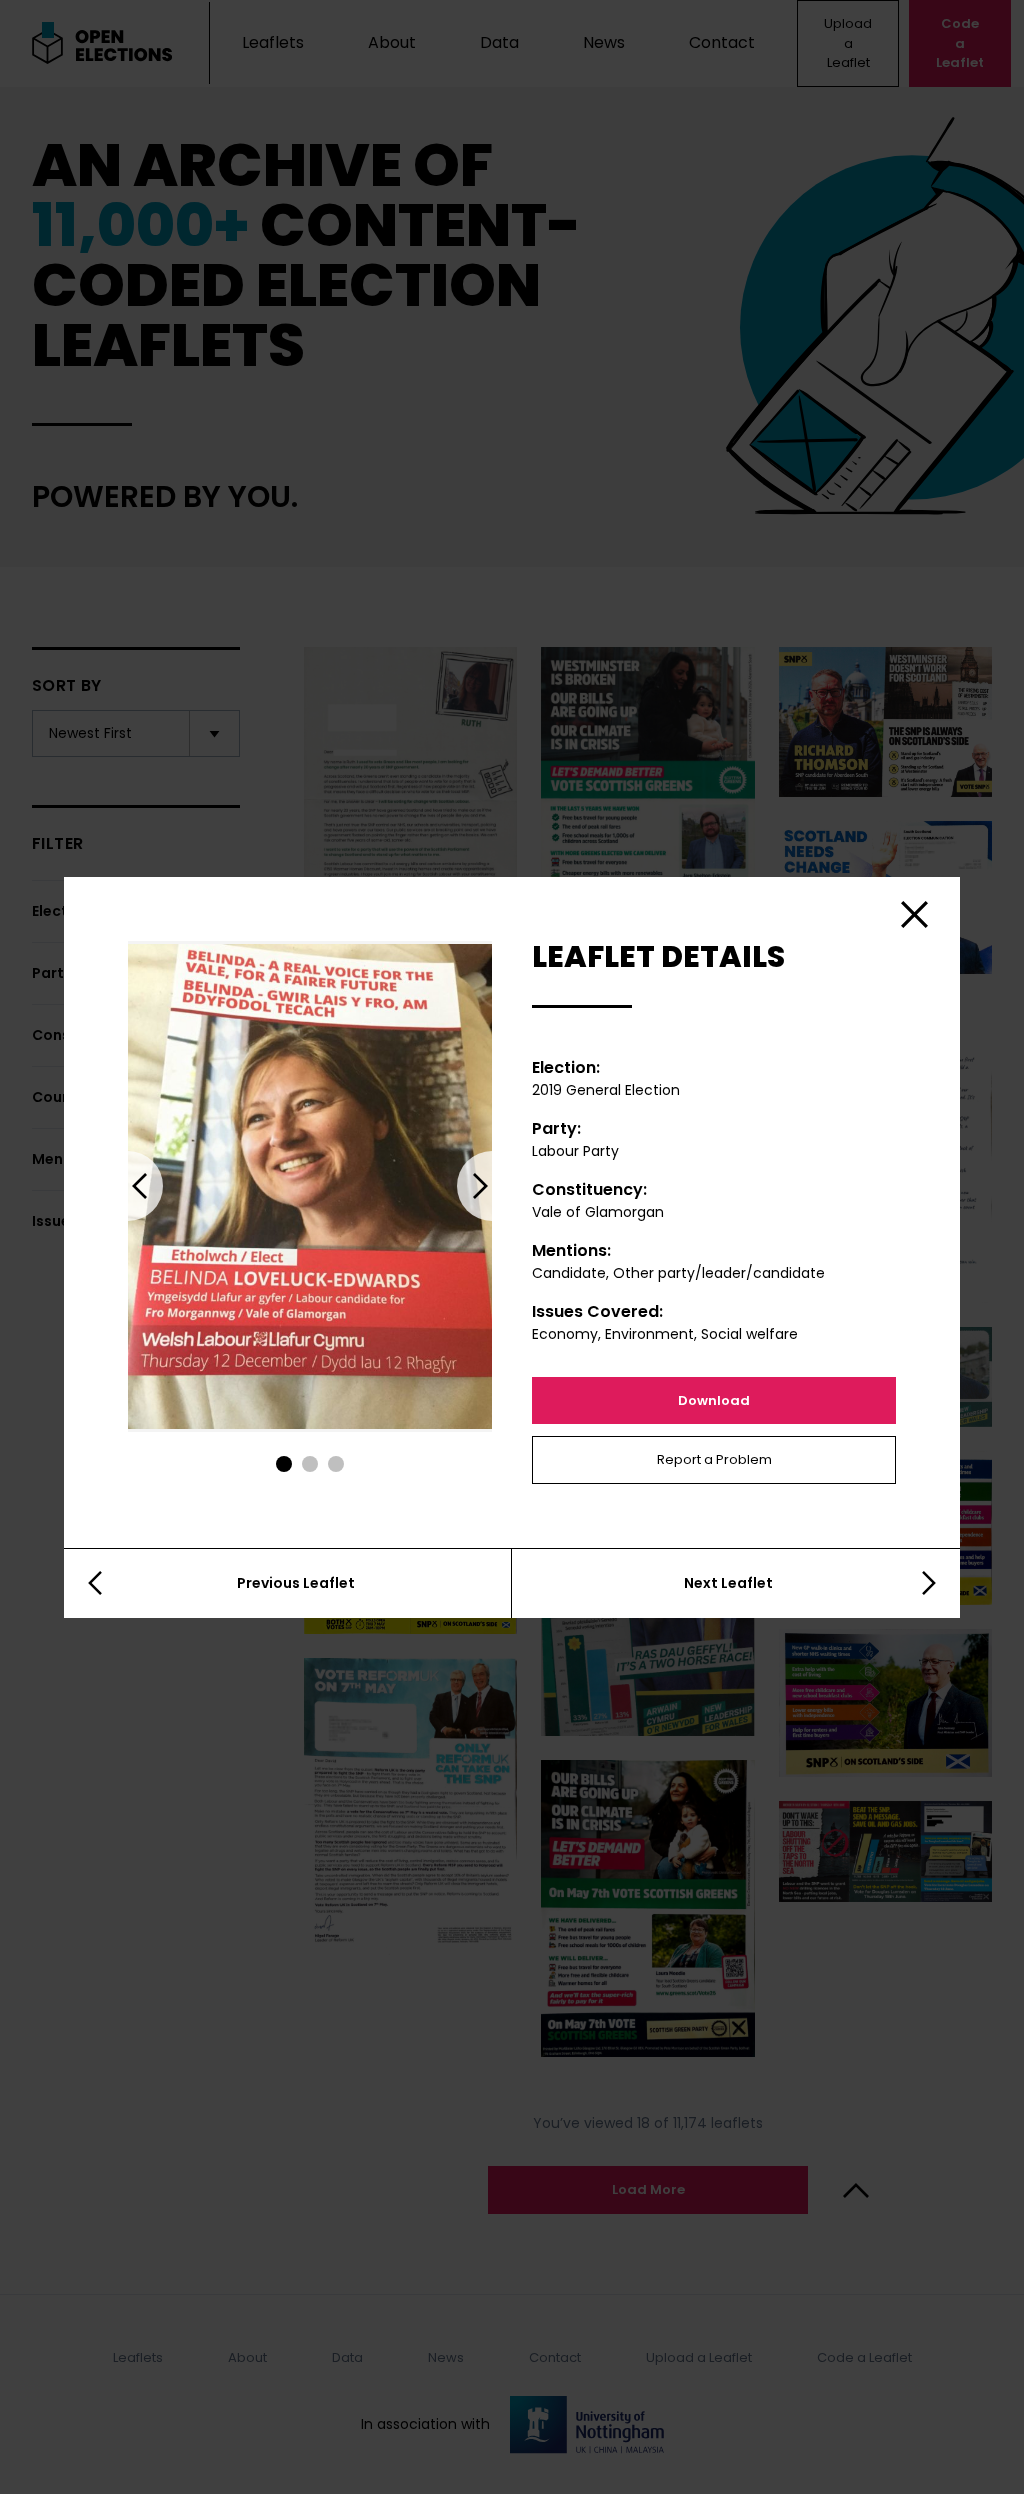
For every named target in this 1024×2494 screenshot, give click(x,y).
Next (492, 1186)
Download (714, 1400)
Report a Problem (714, 1459)
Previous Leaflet (296, 1583)
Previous (128, 1186)
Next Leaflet (728, 1583)
